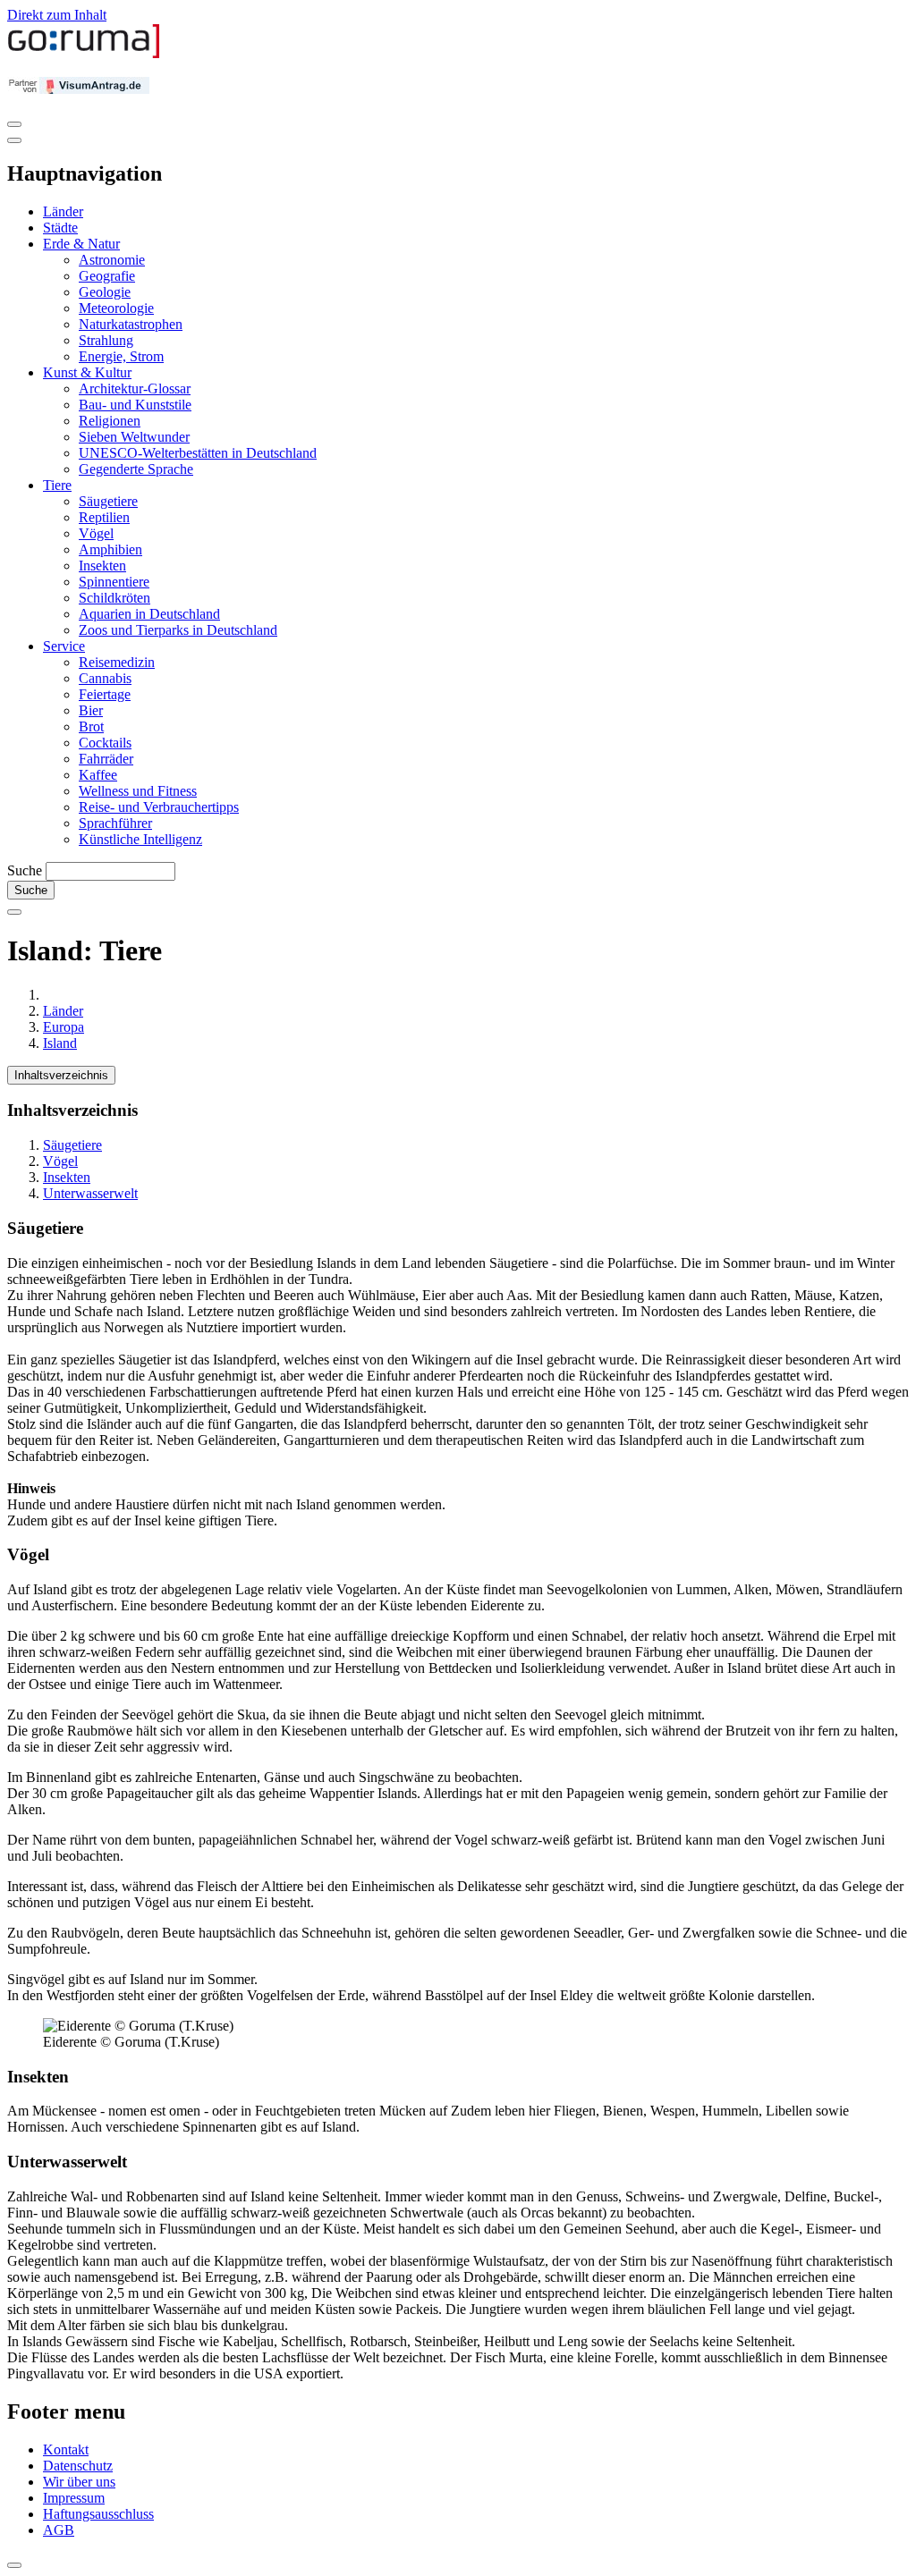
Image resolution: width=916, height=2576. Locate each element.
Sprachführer (115, 823)
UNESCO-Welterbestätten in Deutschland (198, 453)
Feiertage (105, 694)
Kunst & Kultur (87, 372)
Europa (64, 1027)
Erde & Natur (81, 244)
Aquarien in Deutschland (149, 614)
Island (60, 1043)
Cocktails (105, 743)
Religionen (110, 421)
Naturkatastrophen (131, 324)
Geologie (105, 292)
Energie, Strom (121, 356)
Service (64, 646)
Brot (91, 726)
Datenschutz (78, 2466)
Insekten (102, 566)
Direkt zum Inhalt (57, 15)
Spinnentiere (114, 582)
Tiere (57, 485)
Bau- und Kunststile (135, 405)
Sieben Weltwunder (134, 437)
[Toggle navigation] (14, 124)
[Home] (84, 54)
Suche (25, 870)
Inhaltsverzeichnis (61, 1075)
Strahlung (106, 340)
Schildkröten (114, 598)
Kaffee (98, 775)
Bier (91, 710)
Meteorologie (116, 308)
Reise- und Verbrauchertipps (159, 807)
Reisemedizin (117, 662)
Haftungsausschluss (98, 2514)
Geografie (107, 276)
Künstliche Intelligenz (140, 839)
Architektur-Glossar (135, 389)
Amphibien (110, 549)
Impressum (74, 2498)
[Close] (14, 140)
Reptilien (104, 517)
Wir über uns (79, 2482)
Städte (60, 228)
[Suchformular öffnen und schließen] (14, 912)
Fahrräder (106, 759)
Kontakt (66, 2449)
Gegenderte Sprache (136, 469)
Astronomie (112, 260)
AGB (59, 2530)
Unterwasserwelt (90, 1193)
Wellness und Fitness (138, 791)
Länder (63, 211)
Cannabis (105, 678)
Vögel (96, 533)
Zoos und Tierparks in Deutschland (178, 630)
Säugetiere (108, 501)
